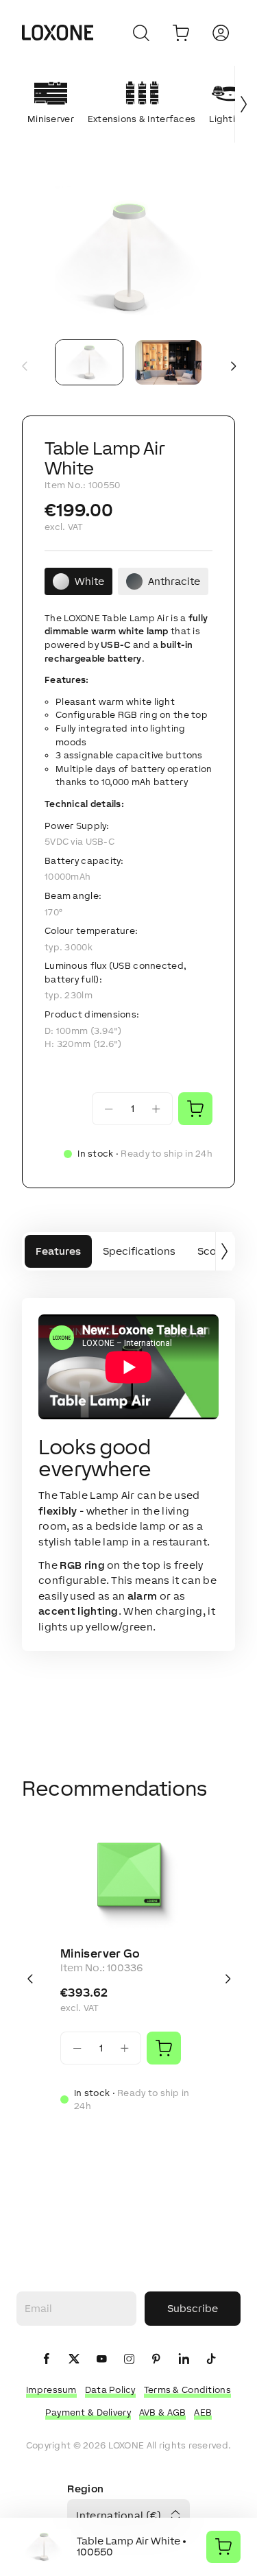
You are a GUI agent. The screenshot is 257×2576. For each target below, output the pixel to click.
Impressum (51, 2390)
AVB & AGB (163, 2412)
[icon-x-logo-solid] (74, 2360)
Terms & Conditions (187, 2390)
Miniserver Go (100, 1953)
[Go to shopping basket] (181, 33)
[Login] (221, 33)
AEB (203, 2412)
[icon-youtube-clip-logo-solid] (101, 2360)
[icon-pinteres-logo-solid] (156, 2360)
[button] (128, 257)
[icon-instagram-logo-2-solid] (129, 2360)
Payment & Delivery (88, 2412)
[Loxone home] (58, 33)
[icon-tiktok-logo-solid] (211, 2360)
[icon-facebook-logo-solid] (47, 2360)
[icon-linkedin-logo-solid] (184, 2360)
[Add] (164, 2048)
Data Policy (110, 2390)
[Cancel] (141, 33)
